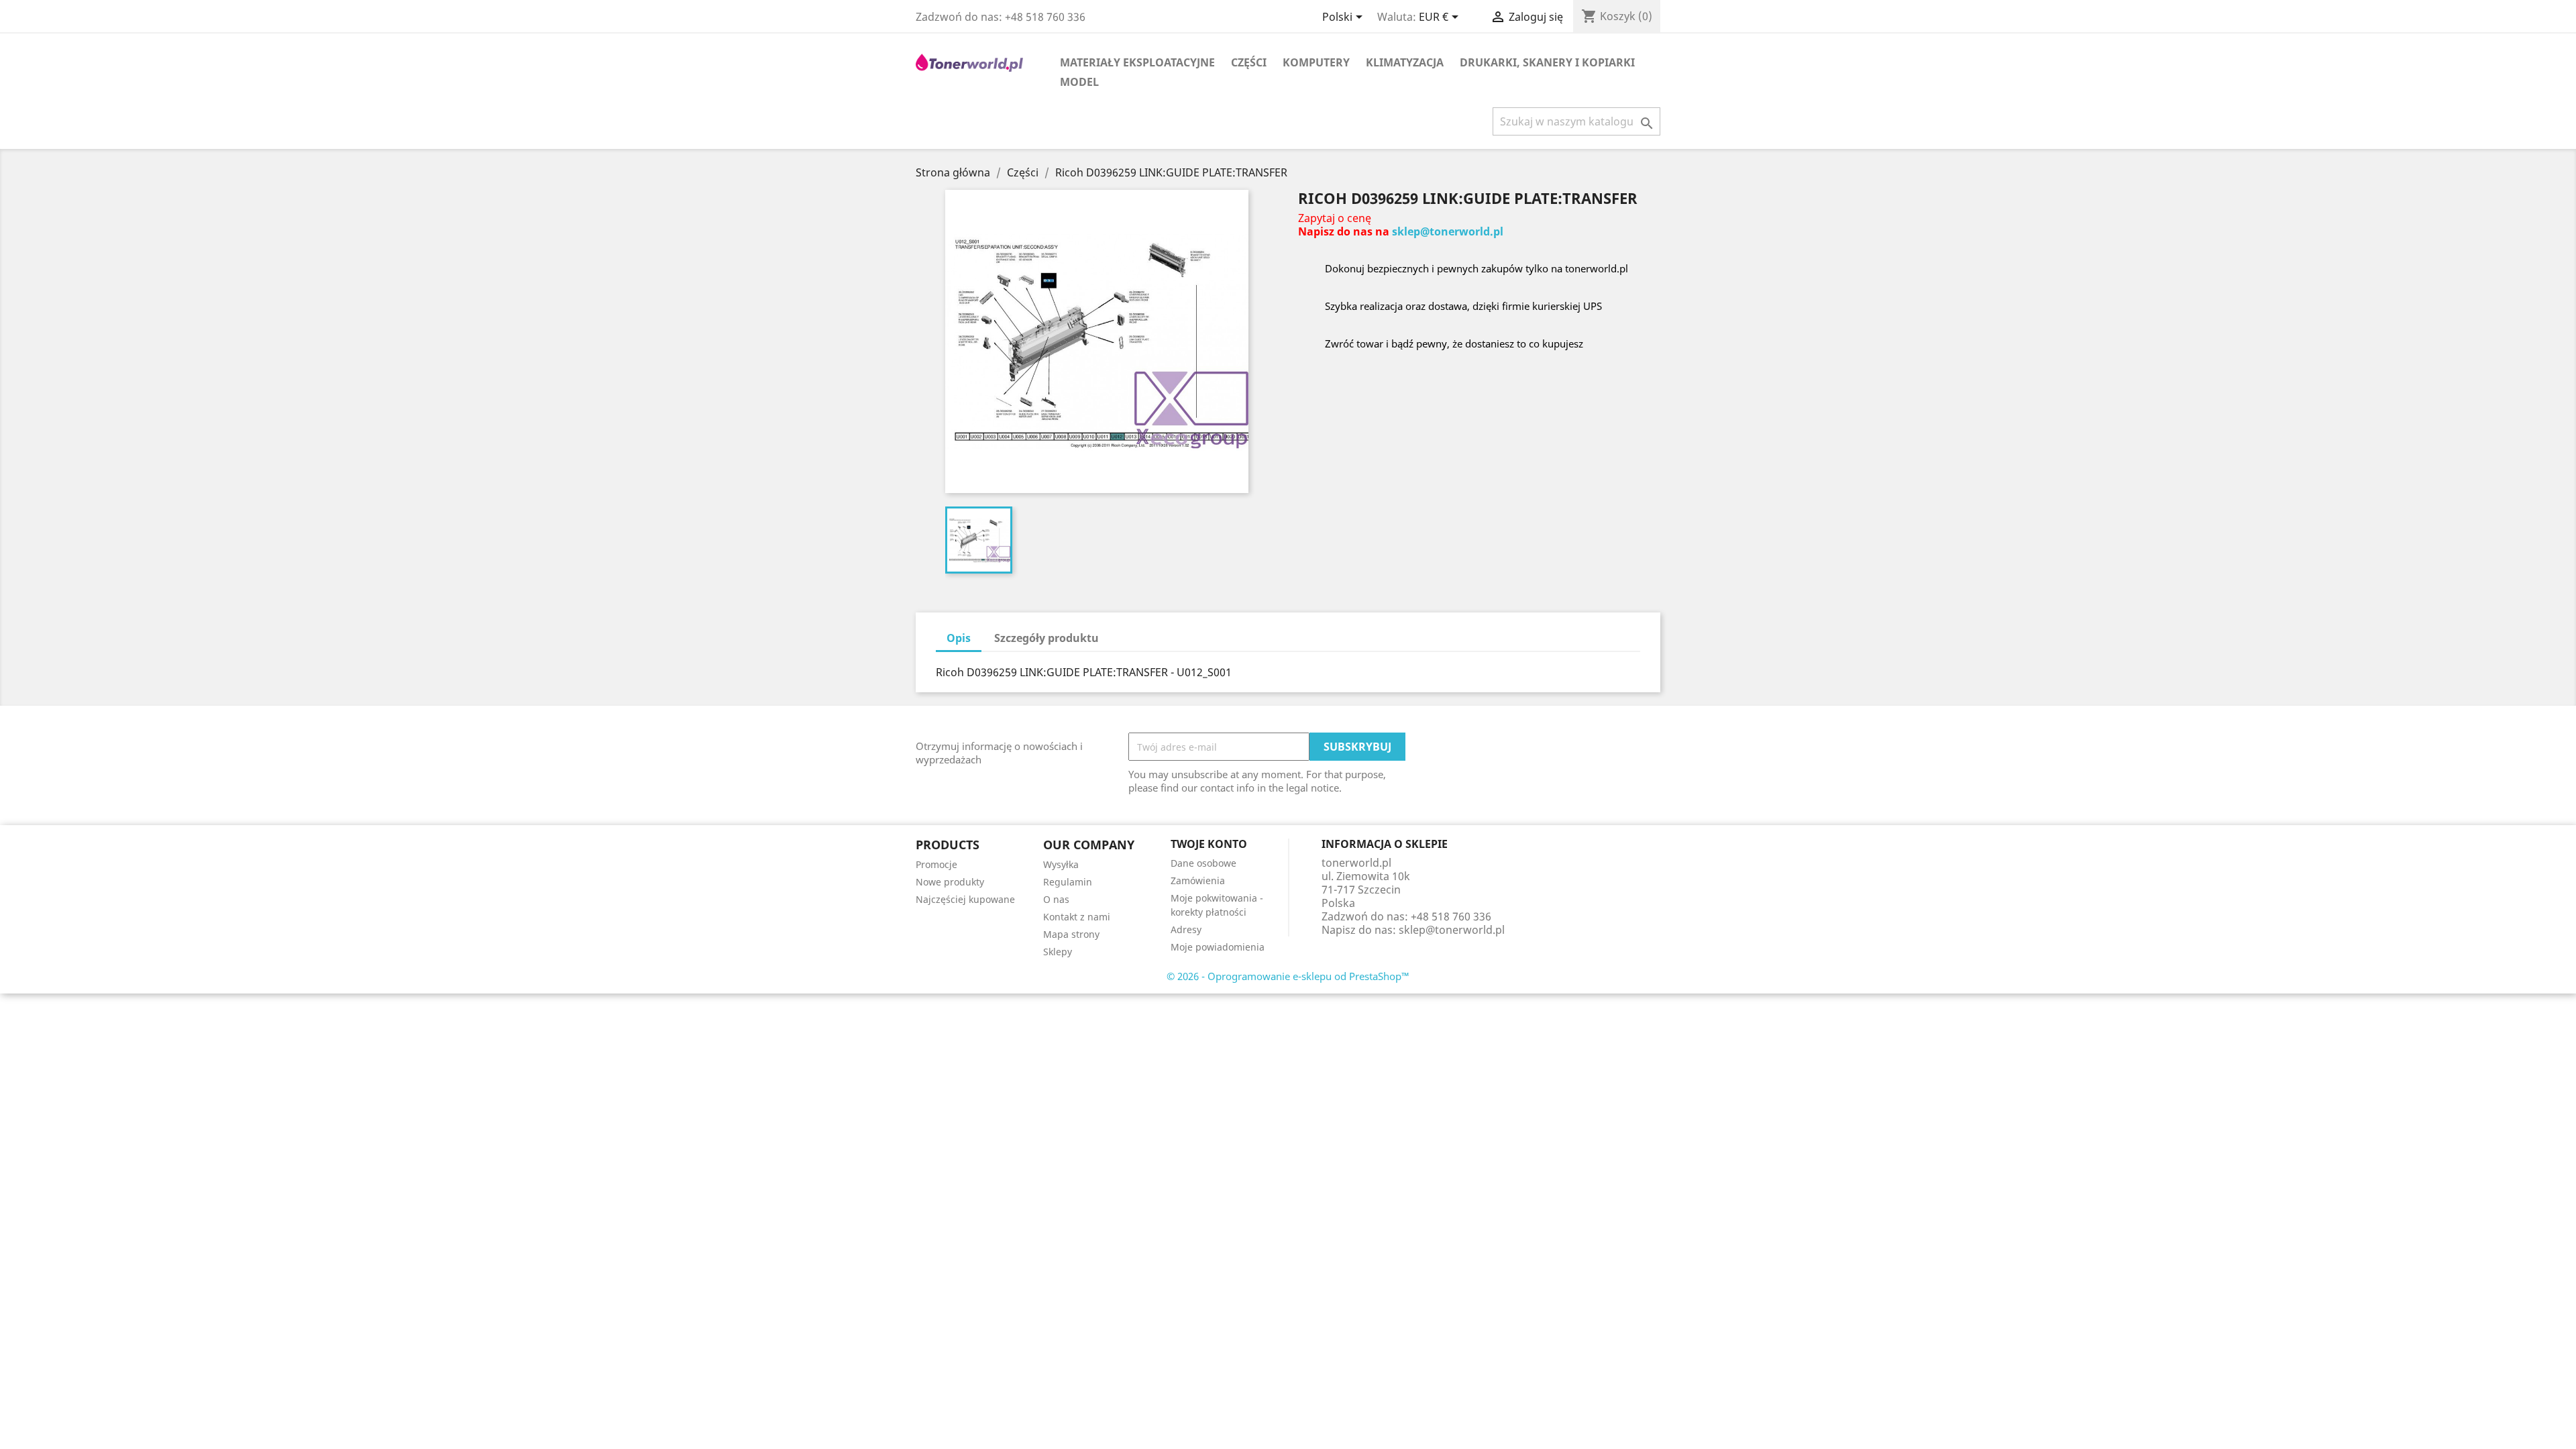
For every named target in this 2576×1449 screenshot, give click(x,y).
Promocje (936, 864)
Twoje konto (1209, 844)
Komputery (1316, 62)
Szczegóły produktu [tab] (1046, 638)
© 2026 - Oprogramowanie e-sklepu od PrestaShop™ (1288, 976)
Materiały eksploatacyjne (1137, 62)
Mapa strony (1071, 934)
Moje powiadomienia (1218, 947)
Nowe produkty (950, 882)
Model (1079, 82)
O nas (1056, 899)
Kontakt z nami (1077, 917)
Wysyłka (1061, 864)
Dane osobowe (1203, 863)
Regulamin (1068, 882)
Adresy (1186, 929)
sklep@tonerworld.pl (1448, 231)
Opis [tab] (959, 638)
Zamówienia (1198, 880)
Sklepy (1058, 952)
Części (1249, 62)
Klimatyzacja (1405, 62)
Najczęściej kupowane (965, 899)
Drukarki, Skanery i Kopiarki (1547, 62)
